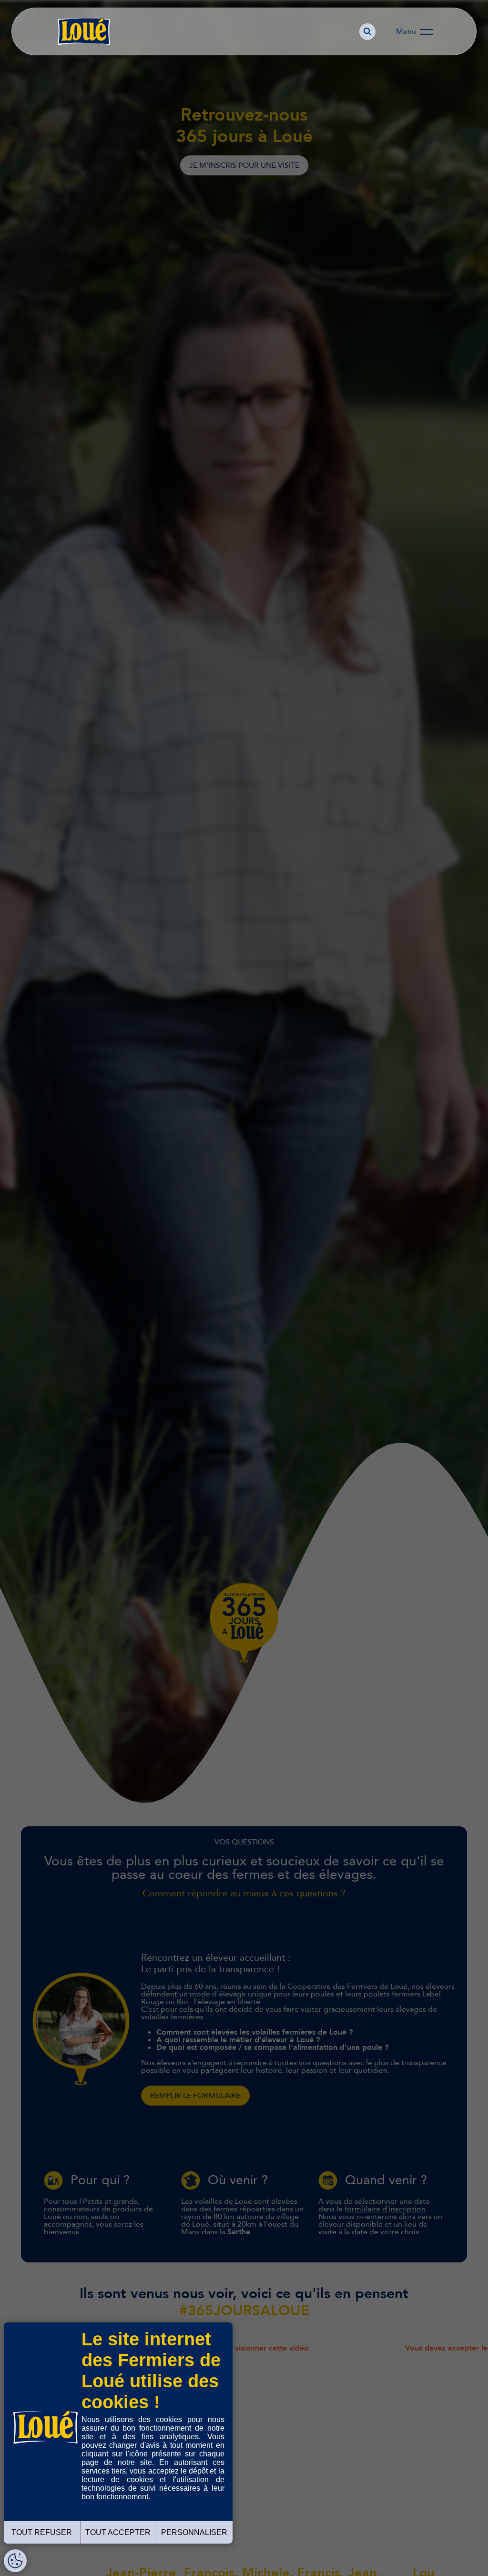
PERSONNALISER (194, 2532)
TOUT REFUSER (42, 2532)
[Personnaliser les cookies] (15, 2561)
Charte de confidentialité (123, 2514)
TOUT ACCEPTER (118, 2532)
